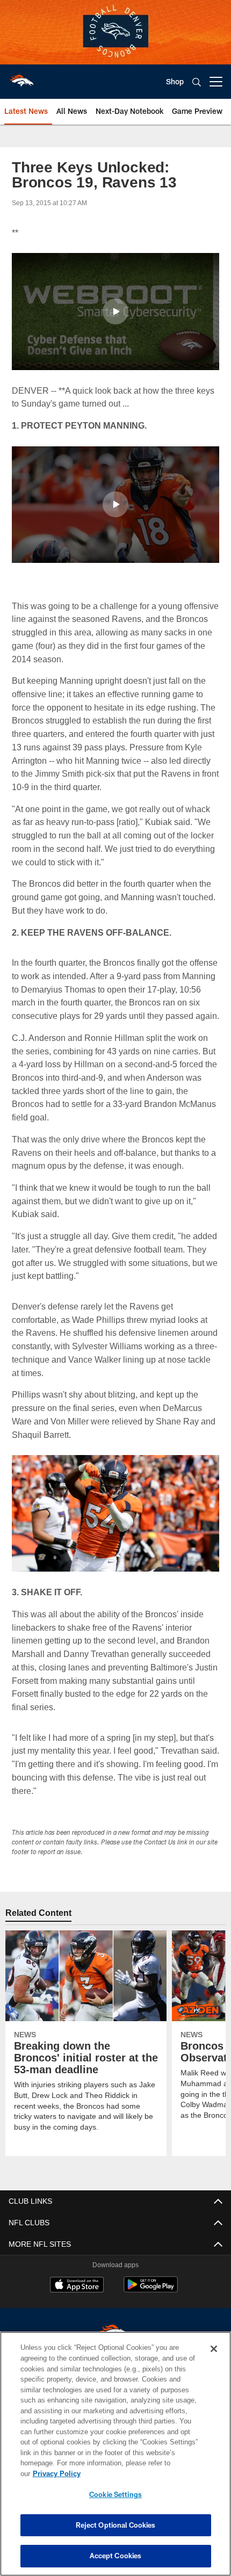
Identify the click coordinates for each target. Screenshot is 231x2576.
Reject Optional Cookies (116, 2525)
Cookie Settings (115, 2494)
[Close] (214, 2360)
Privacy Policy (139, 2473)
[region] (115, 2459)
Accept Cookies (116, 2556)
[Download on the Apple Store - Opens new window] (77, 2299)
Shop (175, 81)
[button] (115, 312)
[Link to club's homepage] (21, 77)
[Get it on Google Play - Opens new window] (151, 2303)
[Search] (197, 82)
